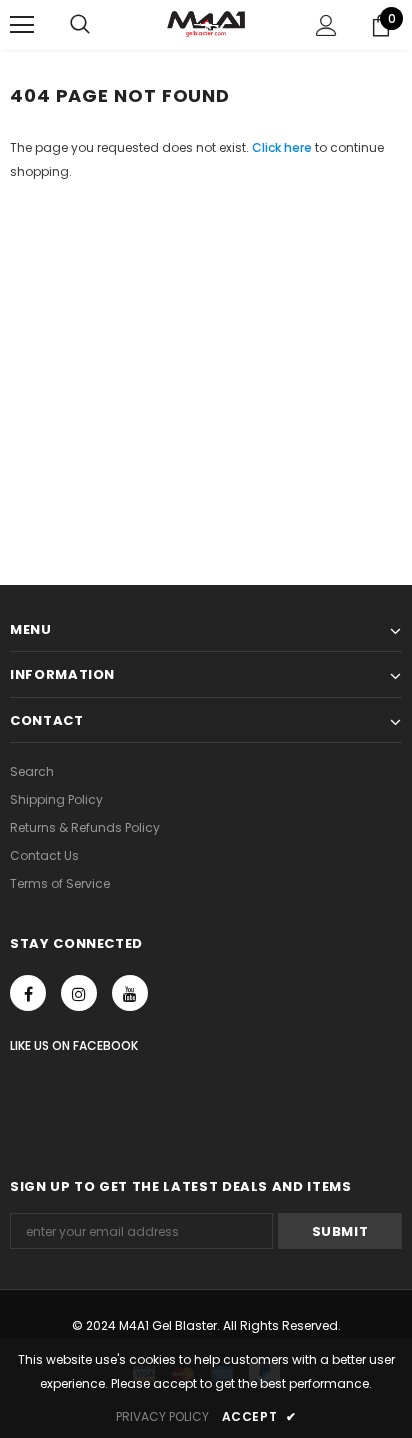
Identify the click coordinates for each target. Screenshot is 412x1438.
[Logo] (206, 24)
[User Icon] (326, 25)
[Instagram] (79, 993)
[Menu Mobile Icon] (22, 25)
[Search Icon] (80, 25)
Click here (283, 147)
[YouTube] (130, 993)
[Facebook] (28, 993)
